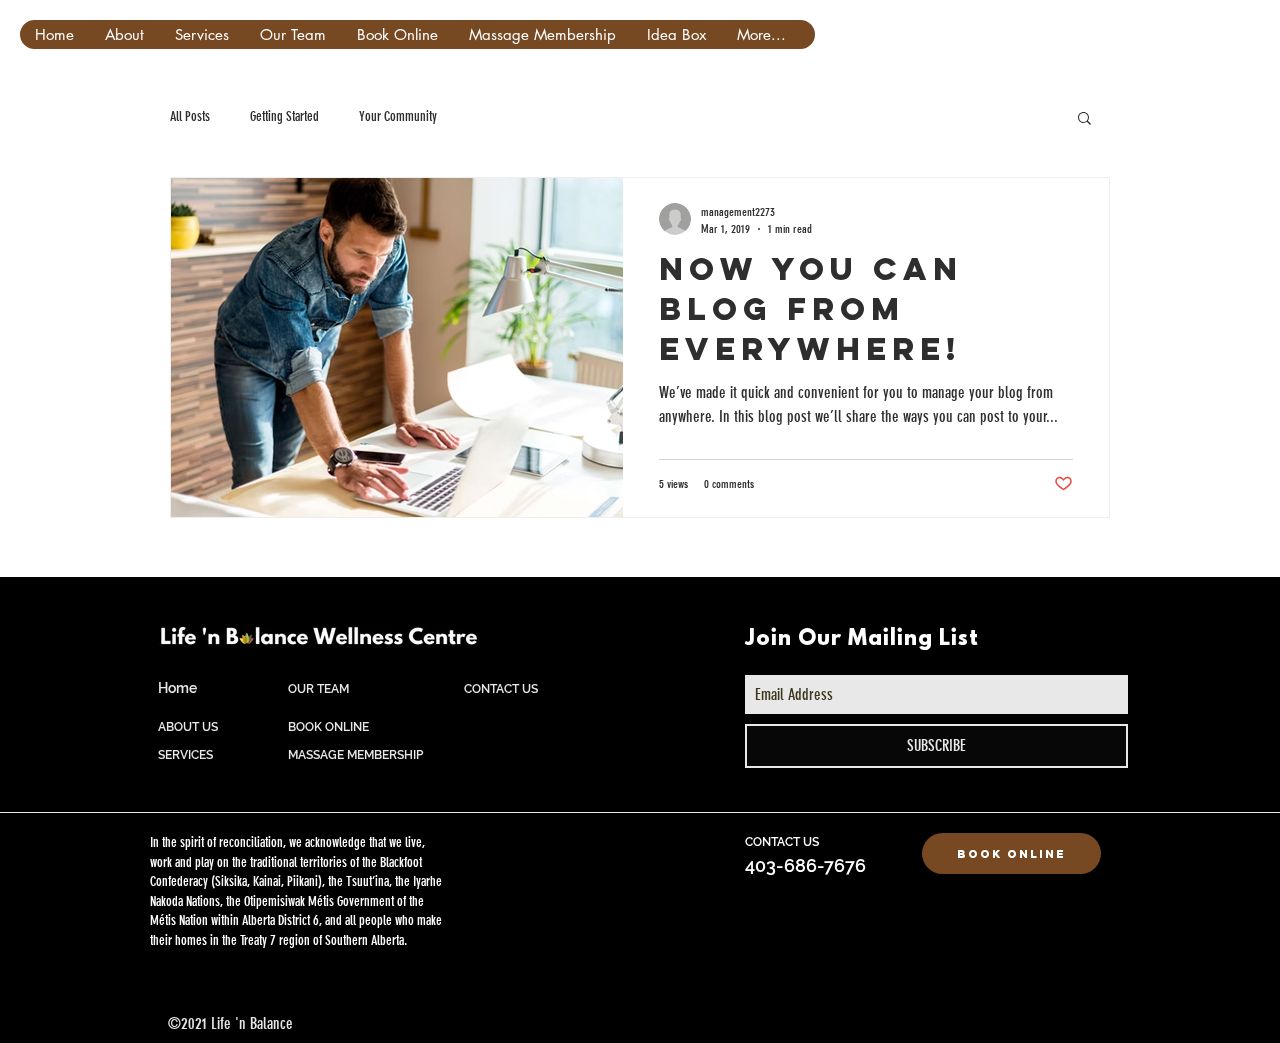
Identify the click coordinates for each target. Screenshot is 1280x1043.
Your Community (398, 116)
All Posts (190, 116)
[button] (1084, 119)
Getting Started (284, 116)
